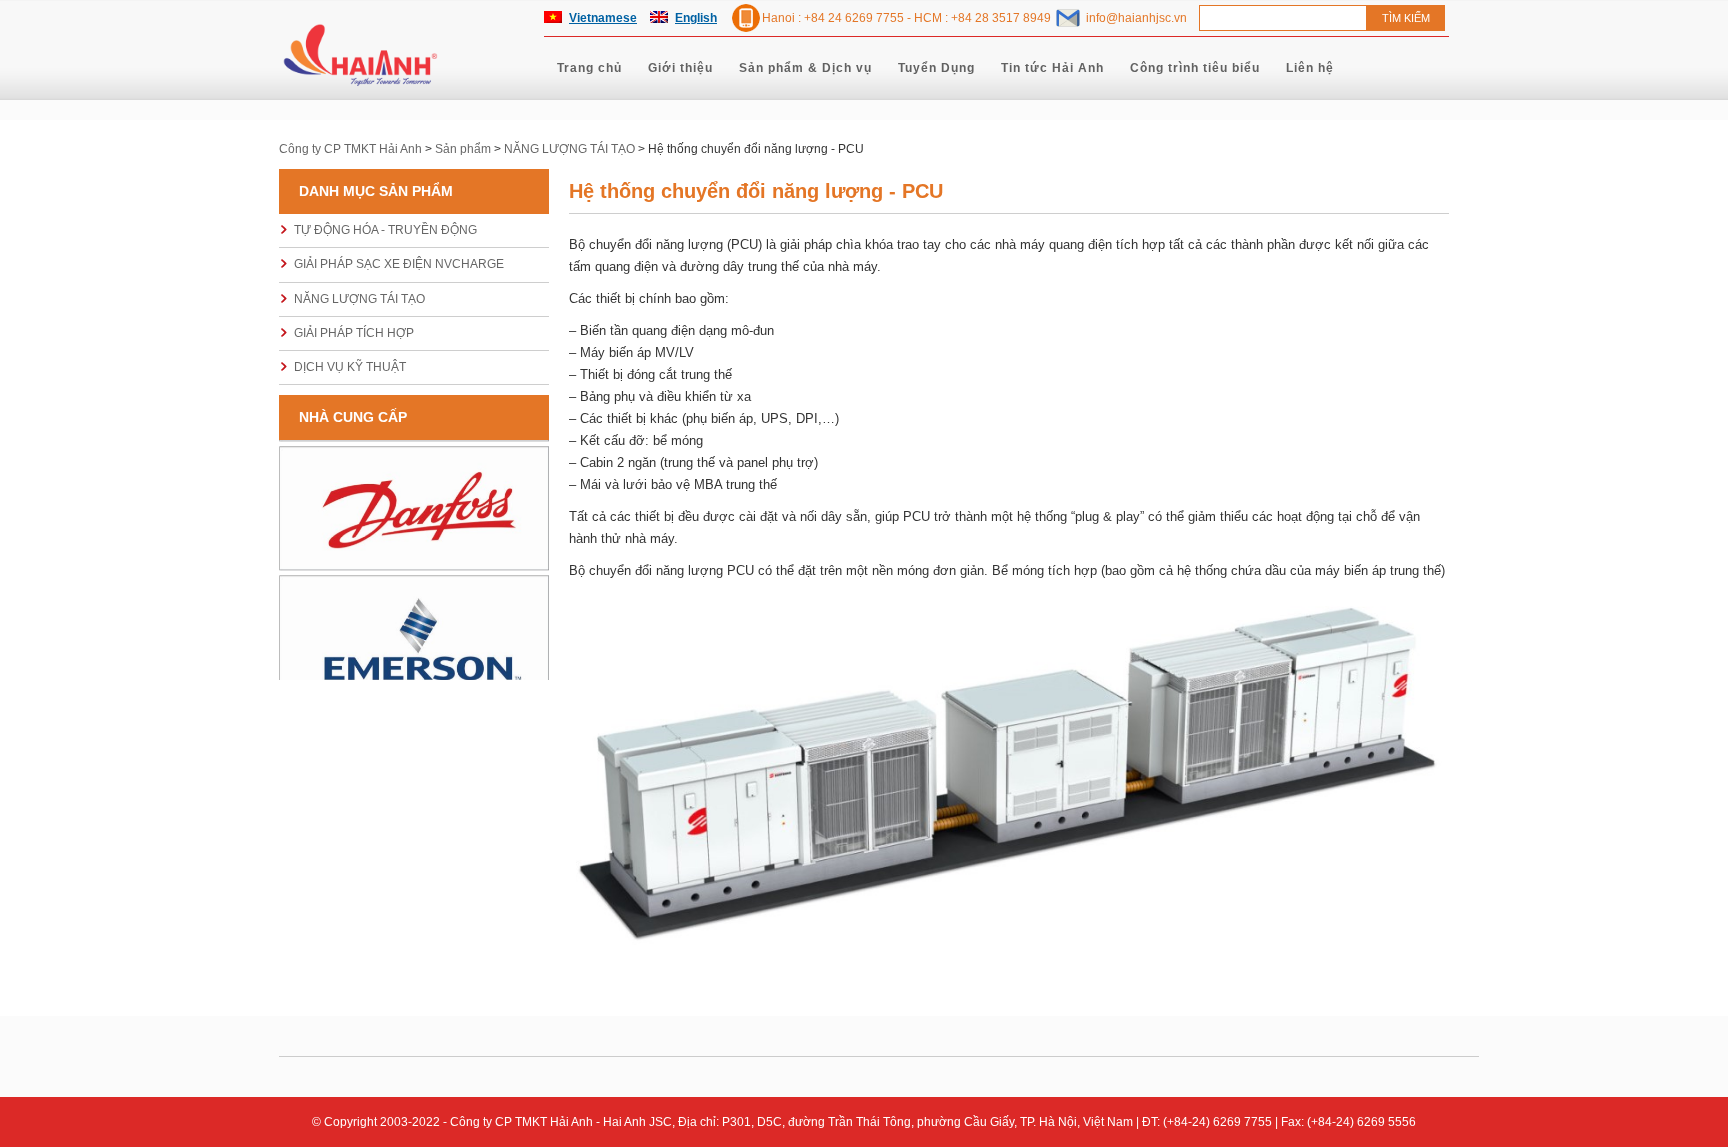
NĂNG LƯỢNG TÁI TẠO (359, 299)
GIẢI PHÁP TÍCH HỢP (354, 333)
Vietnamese (603, 18)
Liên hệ (1310, 68)
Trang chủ (589, 68)
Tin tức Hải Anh (1052, 68)
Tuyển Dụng (936, 68)
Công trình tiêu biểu (1195, 68)
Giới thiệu (680, 68)
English (696, 18)
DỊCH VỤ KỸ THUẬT (350, 367)
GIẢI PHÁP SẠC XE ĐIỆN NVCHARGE (399, 264)
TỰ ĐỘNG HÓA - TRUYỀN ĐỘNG (385, 230)
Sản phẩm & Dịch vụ (805, 68)
